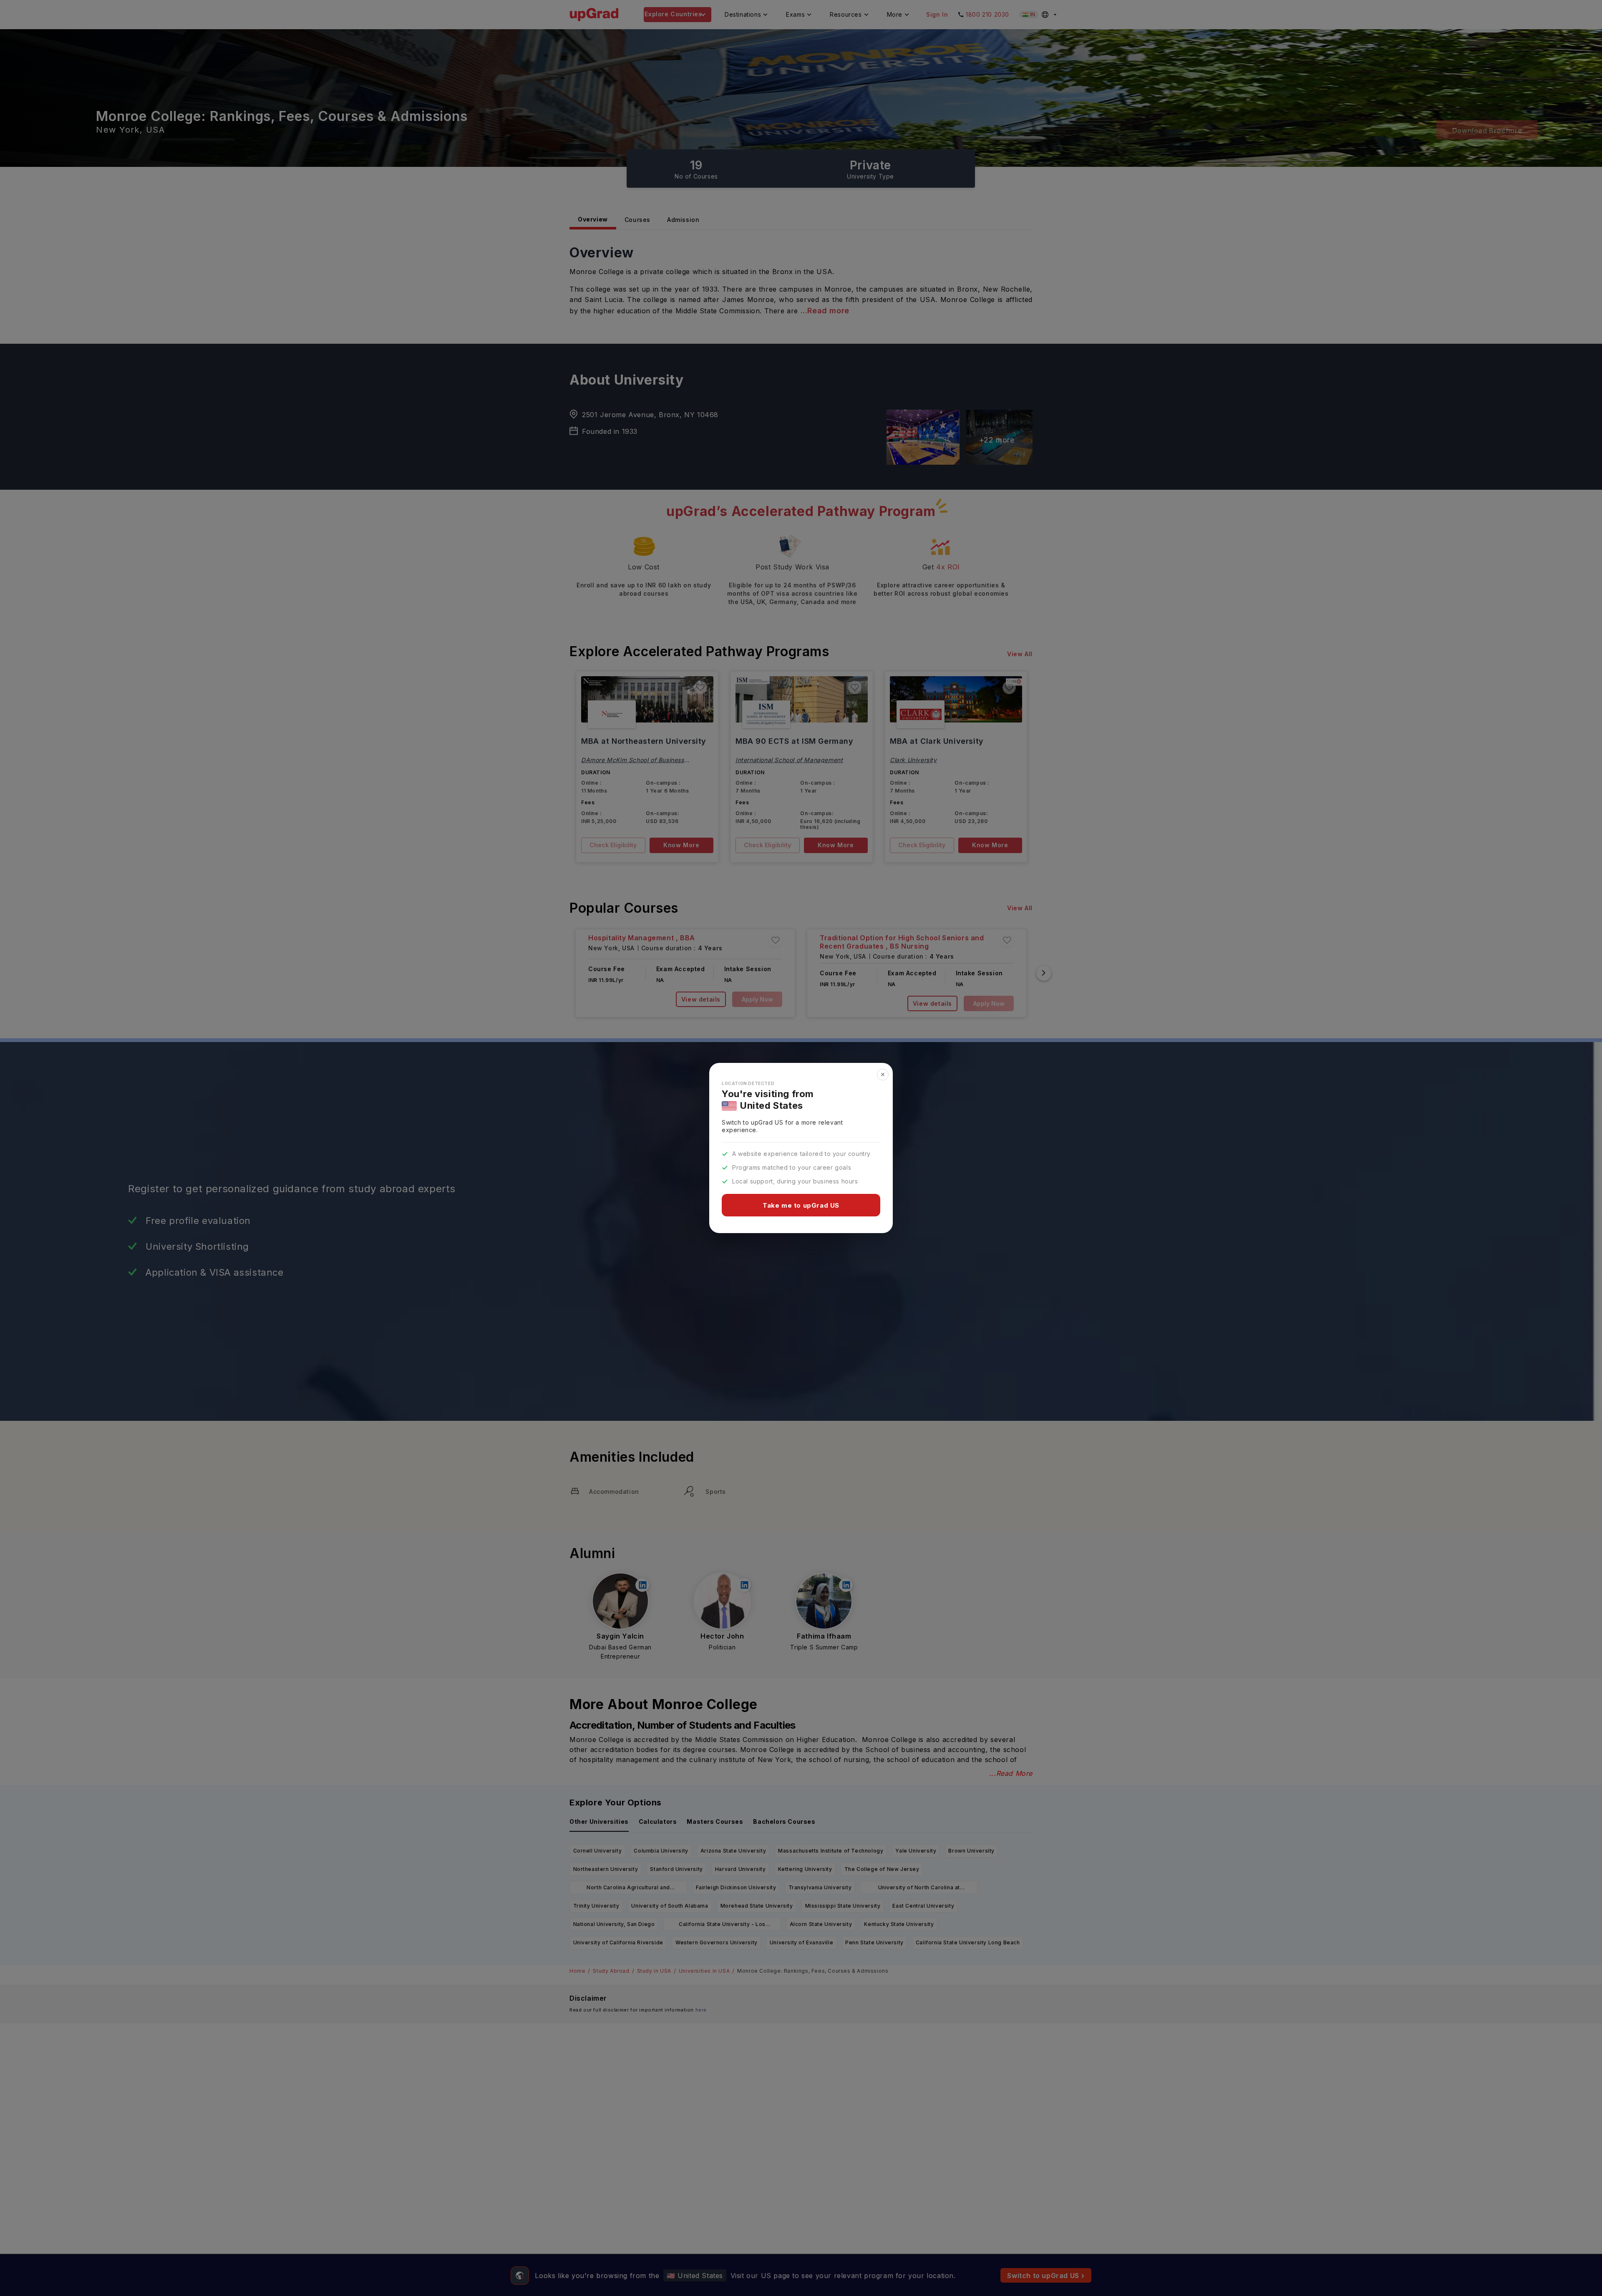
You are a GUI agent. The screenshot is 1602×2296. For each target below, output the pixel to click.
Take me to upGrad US (801, 1205)
